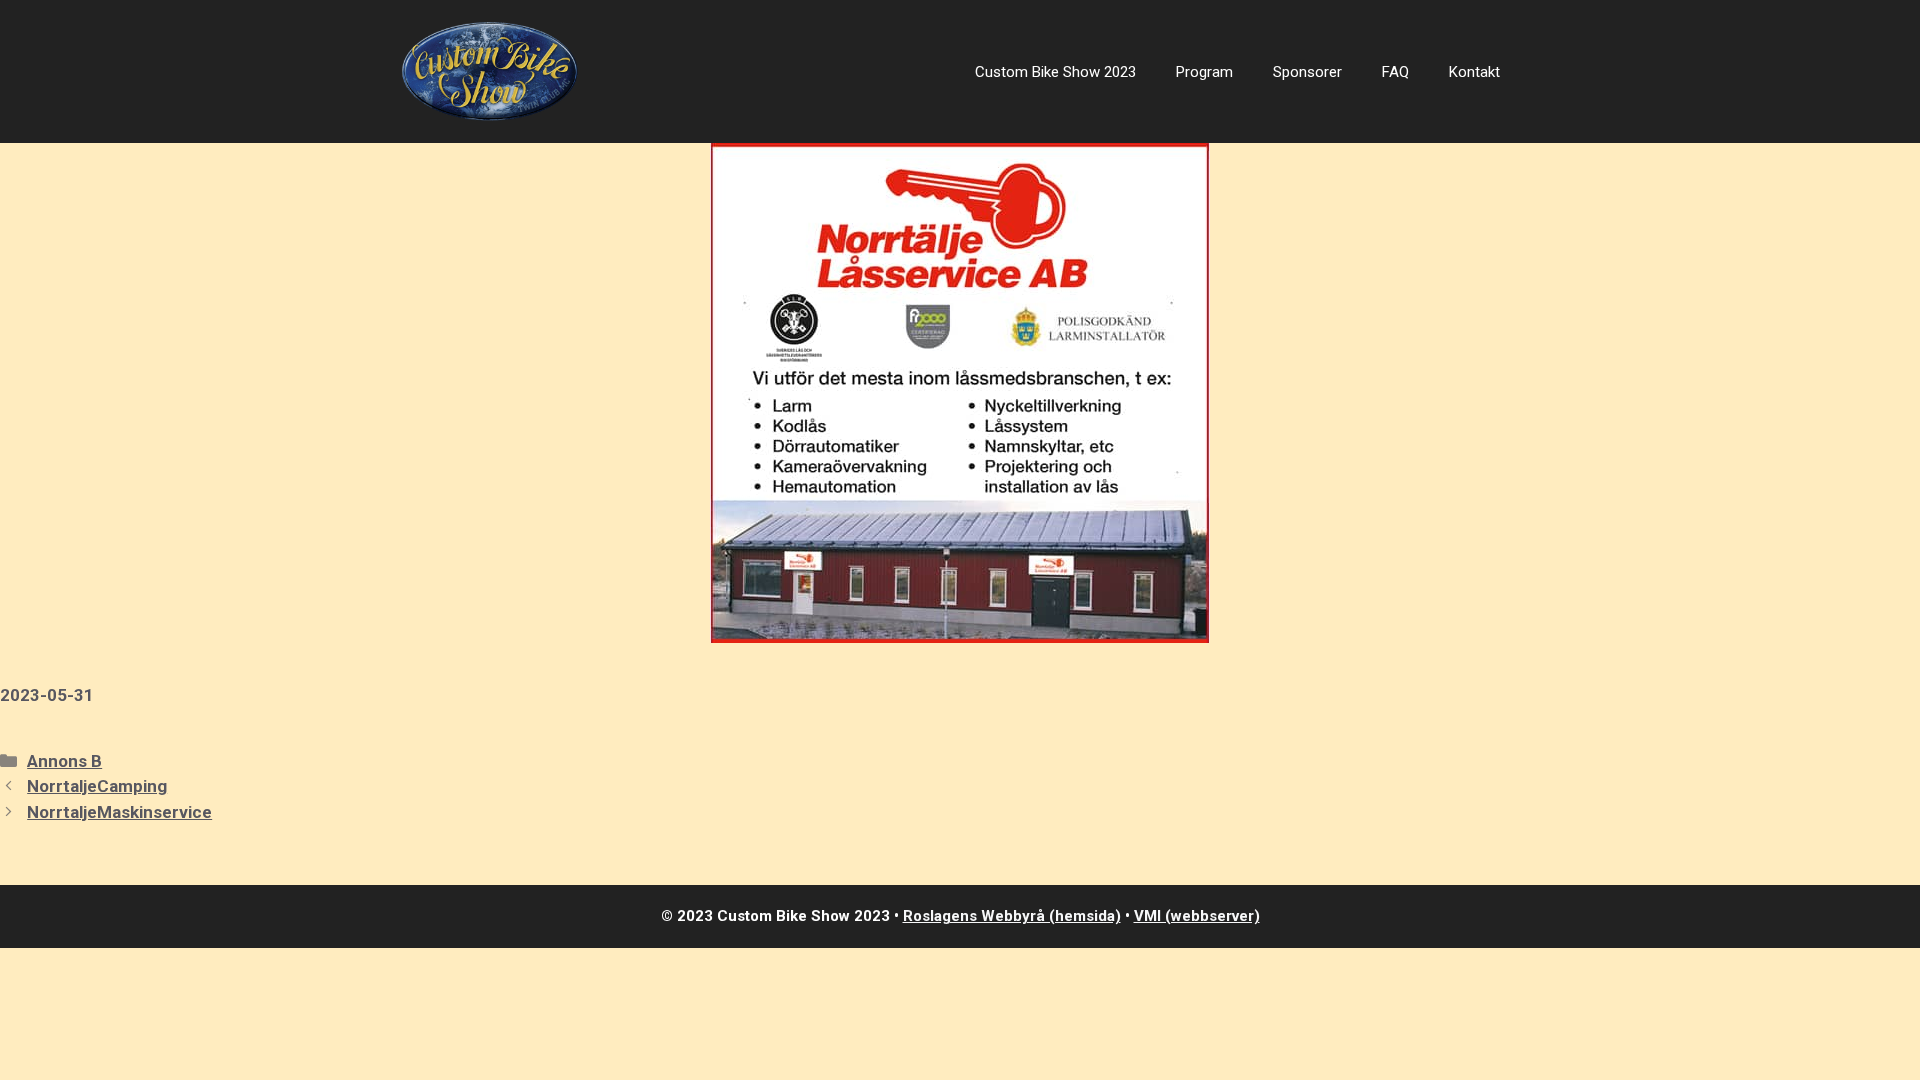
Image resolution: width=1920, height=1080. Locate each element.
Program (1204, 72)
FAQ (1395, 72)
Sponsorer (1307, 72)
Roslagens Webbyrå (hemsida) (1012, 916)
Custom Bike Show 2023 (1055, 72)
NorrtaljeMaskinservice (119, 812)
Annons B (64, 761)
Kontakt (1474, 72)
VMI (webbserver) (1197, 916)
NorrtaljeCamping (97, 786)
